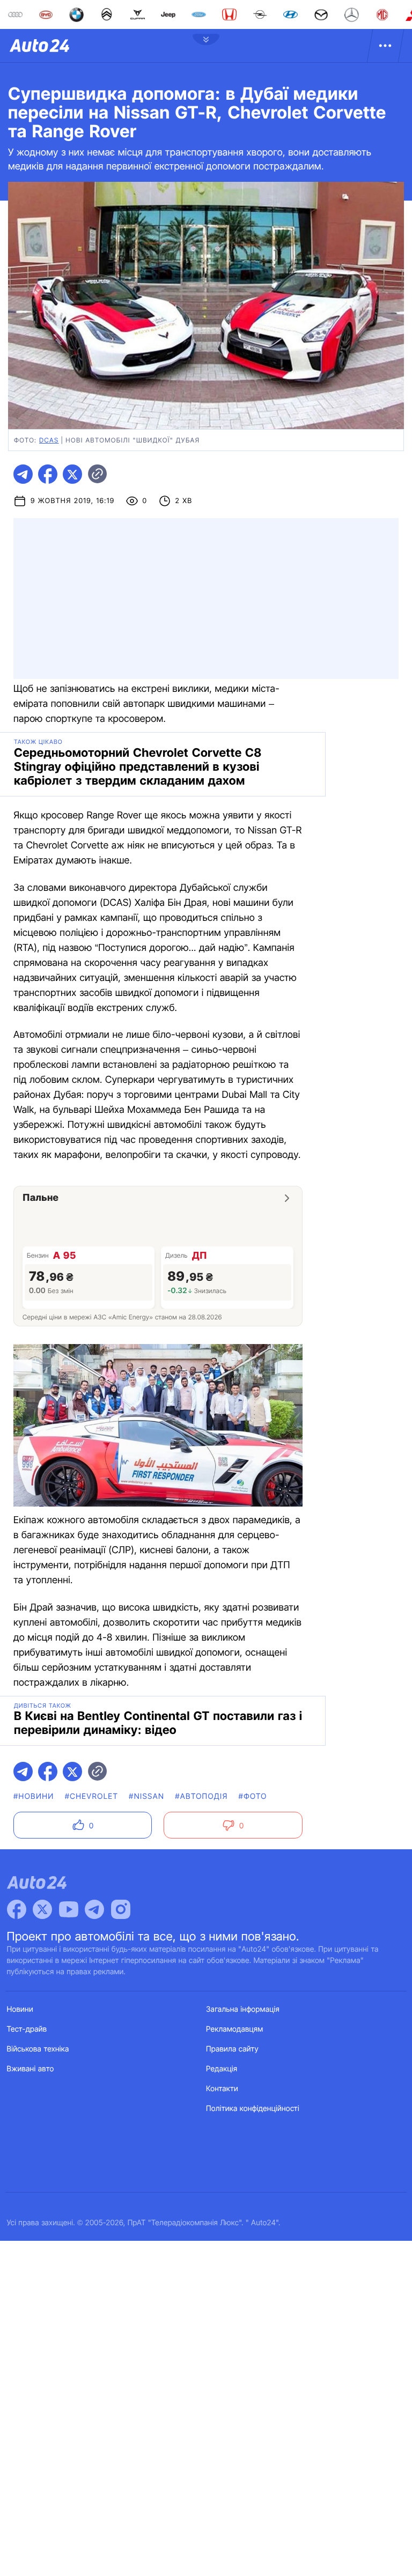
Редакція (222, 2069)
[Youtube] (69, 1909)
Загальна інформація (243, 2009)
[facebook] (48, 474)
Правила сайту (232, 2049)
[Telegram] (94, 1909)
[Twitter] (42, 1909)
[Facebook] (17, 1909)
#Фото (253, 1796)
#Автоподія (201, 1796)
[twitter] (72, 474)
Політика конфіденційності (253, 2109)
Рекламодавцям (235, 2029)
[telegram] (23, 474)
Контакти (222, 2089)
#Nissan (146, 1796)
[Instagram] (121, 1909)
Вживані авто (31, 2069)
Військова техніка (38, 2049)
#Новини (34, 1796)
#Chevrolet (91, 1796)
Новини (20, 2009)
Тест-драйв (27, 2029)
